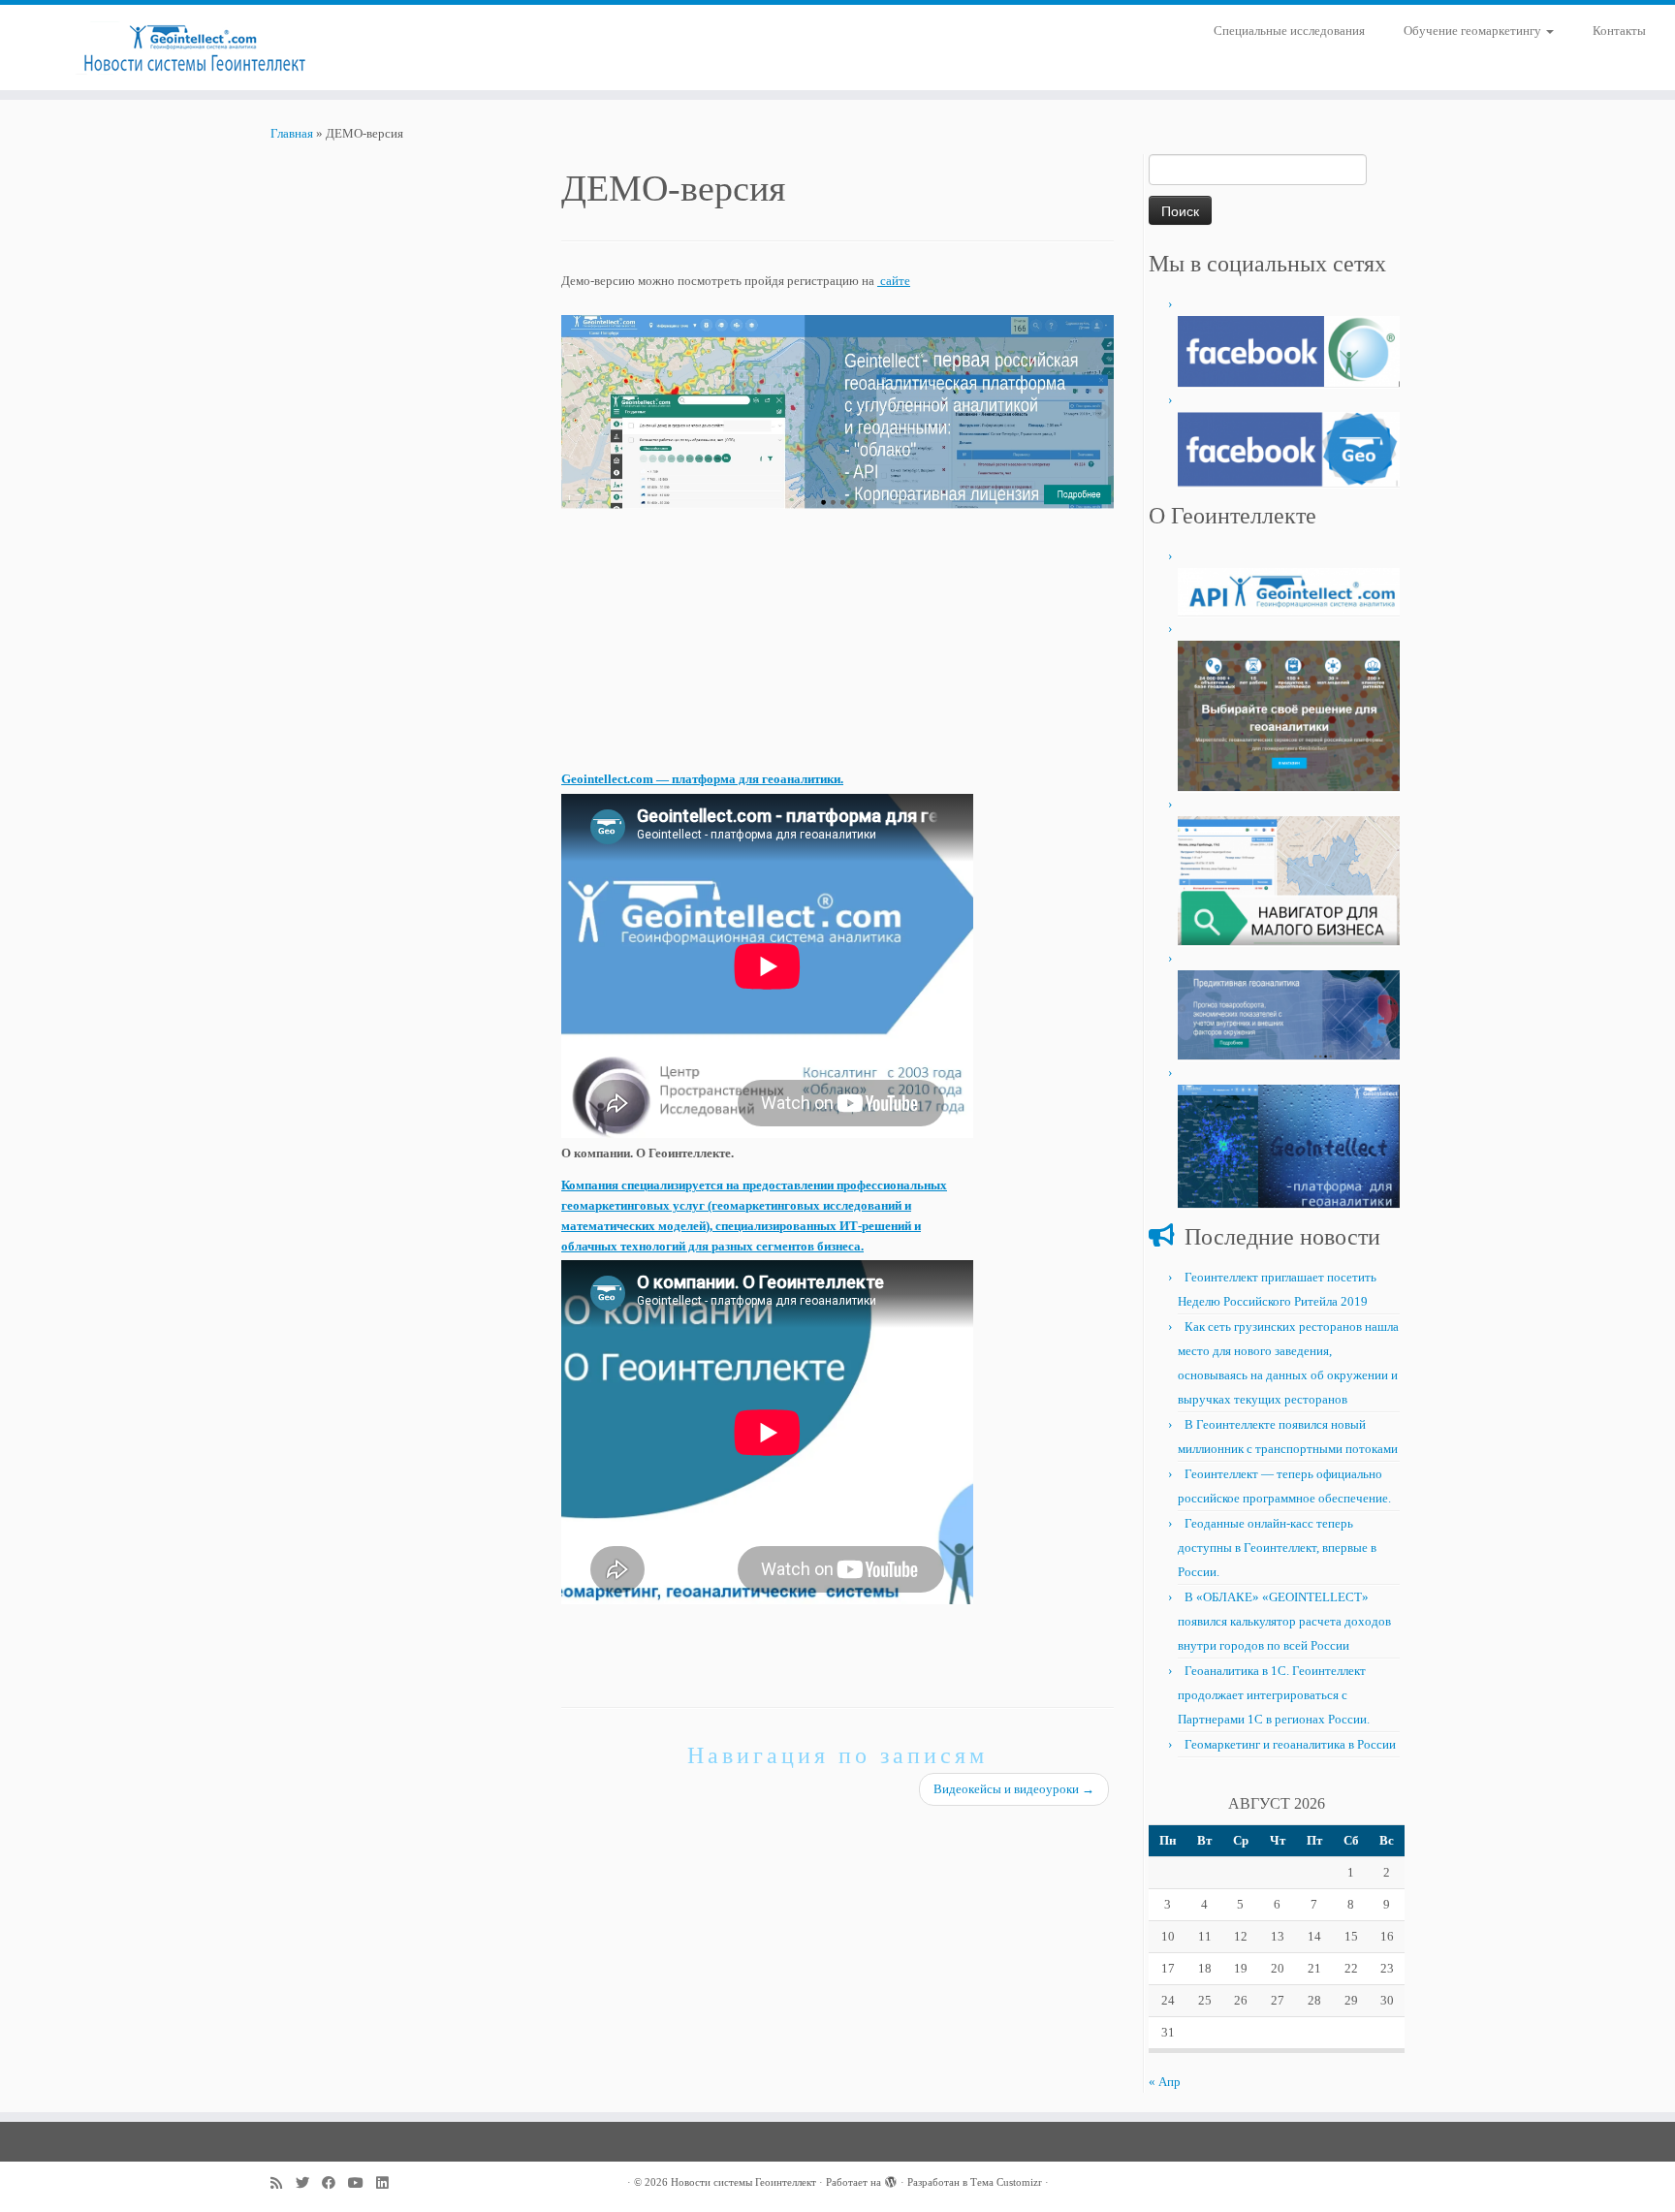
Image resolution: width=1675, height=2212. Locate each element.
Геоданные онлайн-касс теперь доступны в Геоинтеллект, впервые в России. (1277, 1548)
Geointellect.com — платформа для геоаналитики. (702, 779)
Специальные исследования (1289, 31)
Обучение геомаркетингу (1474, 31)
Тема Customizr (1006, 2182)
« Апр (1165, 2082)
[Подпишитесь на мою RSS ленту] (283, 2183)
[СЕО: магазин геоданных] (1289, 714)
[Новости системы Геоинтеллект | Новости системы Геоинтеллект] (193, 47)
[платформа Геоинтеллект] (1289, 1145)
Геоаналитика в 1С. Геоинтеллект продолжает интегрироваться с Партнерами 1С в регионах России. (1274, 1695)
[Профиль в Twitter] (309, 2183)
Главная (292, 133)
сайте (894, 281)
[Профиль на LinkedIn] (389, 2183)
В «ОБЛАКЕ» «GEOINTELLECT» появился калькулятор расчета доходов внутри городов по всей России (1284, 1621)
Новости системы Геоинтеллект (743, 2182)
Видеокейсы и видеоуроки (1014, 1789)
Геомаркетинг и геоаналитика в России (1290, 1744)
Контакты (1619, 31)
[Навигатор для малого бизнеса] (1289, 879)
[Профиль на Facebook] (335, 2183)
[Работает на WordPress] (891, 2179)
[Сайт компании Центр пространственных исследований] (1289, 1013)
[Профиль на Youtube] (362, 2183)
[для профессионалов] (1289, 349)
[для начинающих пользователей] (1289, 447)
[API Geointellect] (1289, 590)
